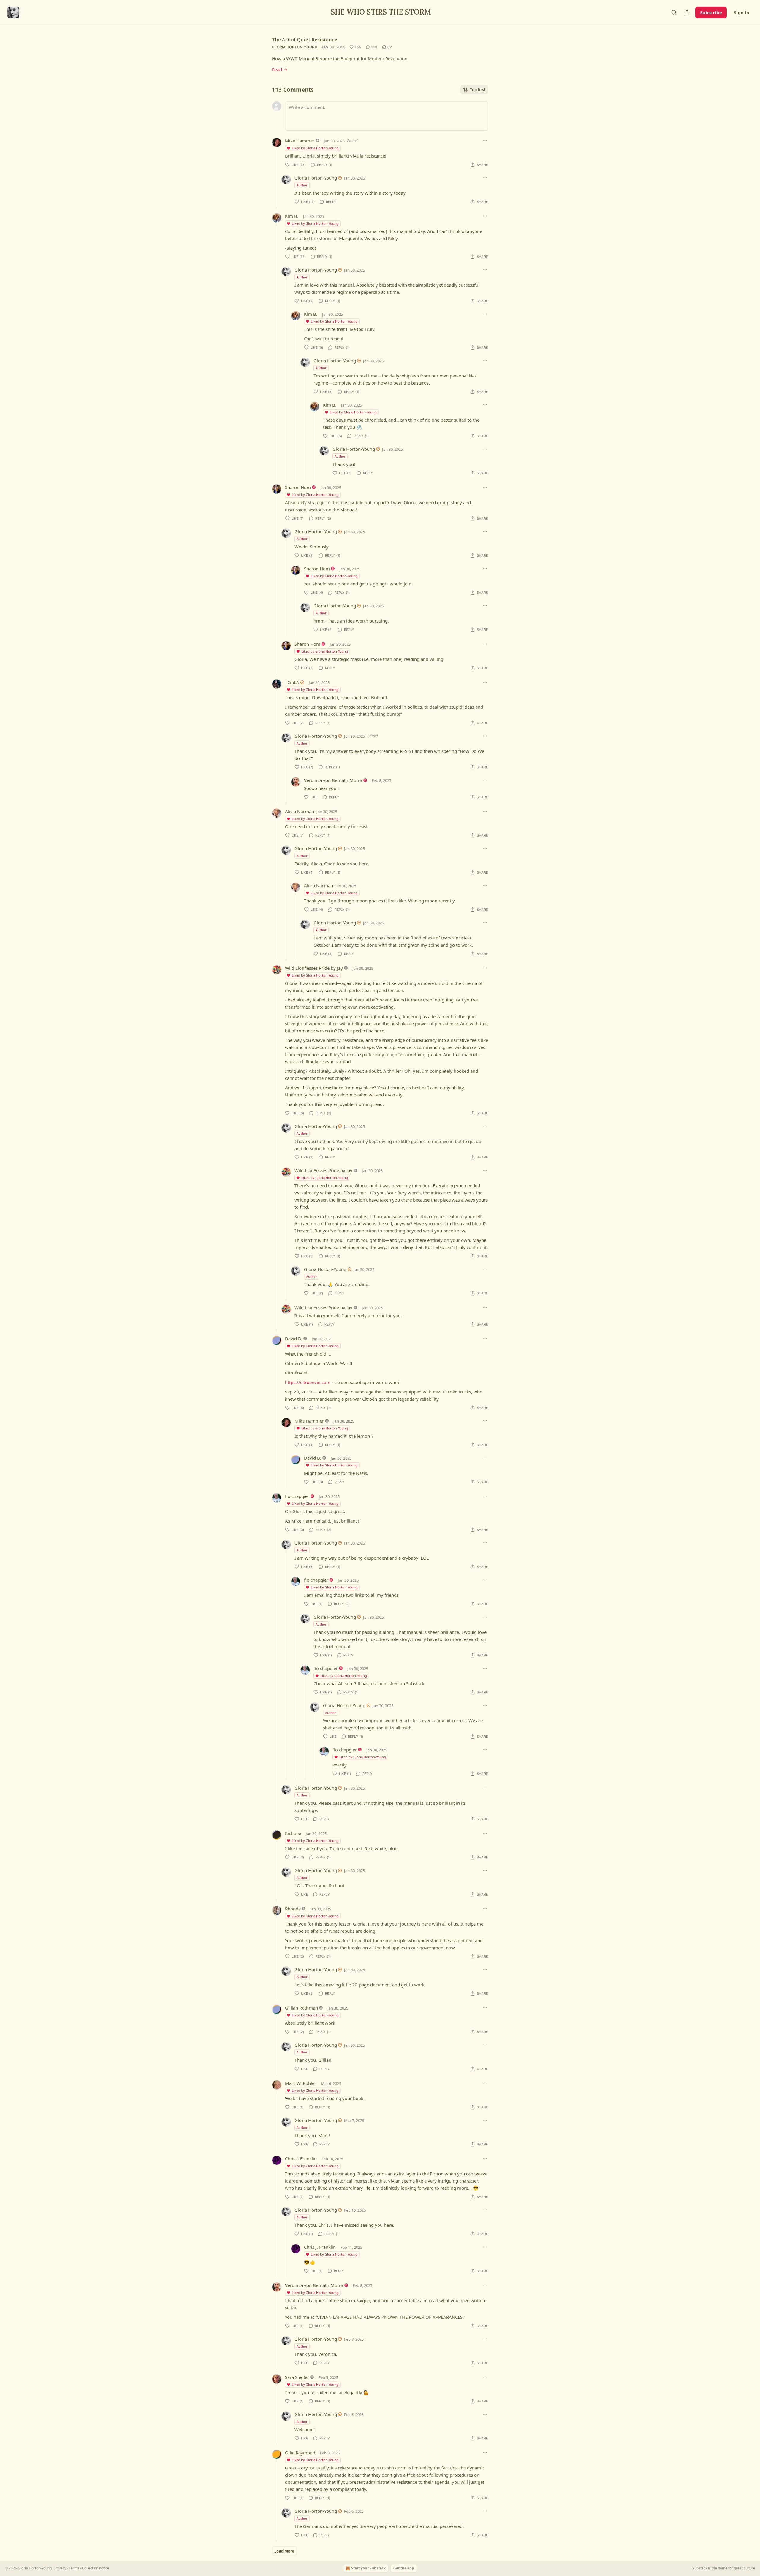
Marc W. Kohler (301, 2083)
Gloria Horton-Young (295, 47)
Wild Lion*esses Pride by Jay (314, 968)
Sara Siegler (297, 2377)
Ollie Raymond (300, 2453)
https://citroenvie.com (308, 1382)
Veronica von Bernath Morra (333, 780)
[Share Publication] (687, 12)
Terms (74, 2568)
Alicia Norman (300, 811)
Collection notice (96, 2568)
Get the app (404, 2568)
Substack (700, 2568)
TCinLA (292, 682)
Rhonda (293, 1909)
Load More (284, 2551)
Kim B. (292, 216)
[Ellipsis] (485, 141)
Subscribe (711, 12)
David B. (294, 1339)
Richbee (293, 1833)
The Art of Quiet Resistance (305, 39)
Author (302, 185)
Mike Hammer (300, 141)
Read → (280, 69)
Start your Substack (368, 2568)
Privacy (60, 2568)
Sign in (742, 12)
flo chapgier (297, 1496)
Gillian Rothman (301, 2008)
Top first (478, 90)
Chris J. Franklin (301, 2158)
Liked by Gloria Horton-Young (315, 148)
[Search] (674, 12)
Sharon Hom (298, 487)
